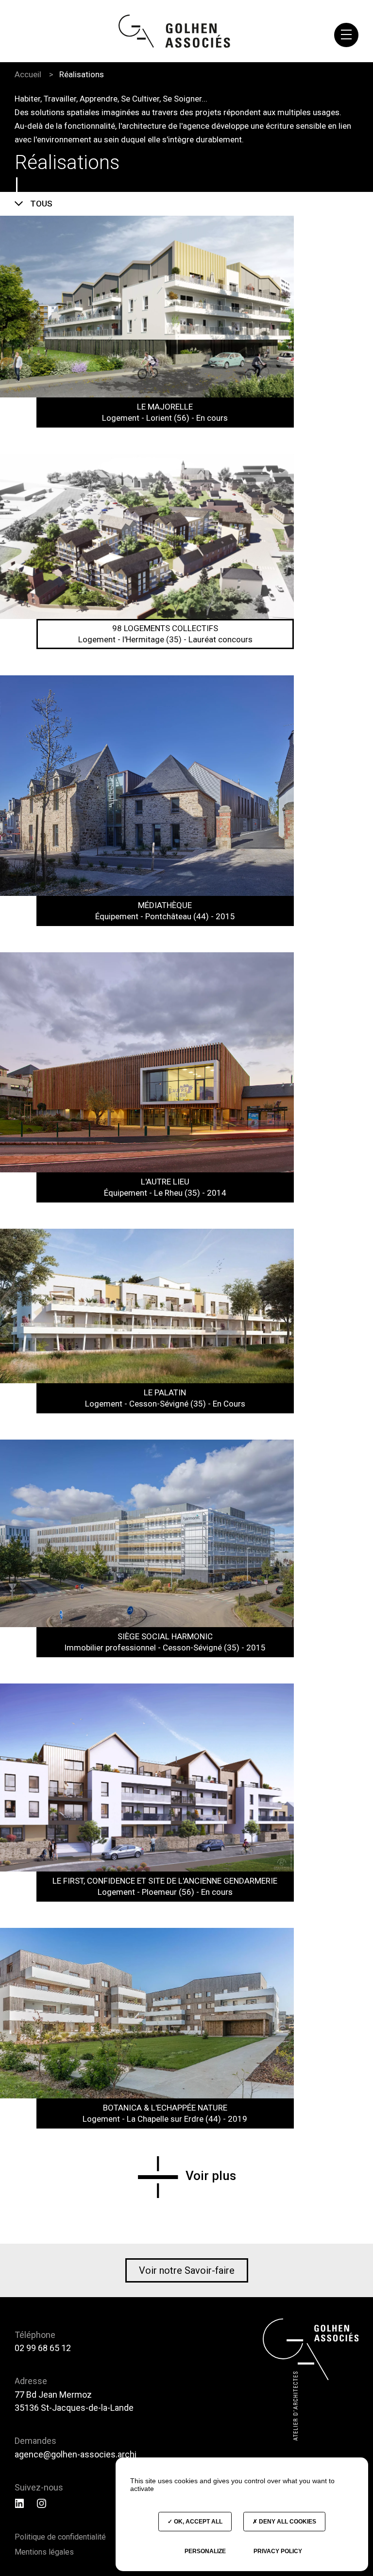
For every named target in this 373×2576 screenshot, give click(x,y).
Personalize (205, 2551)
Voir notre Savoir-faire (187, 2270)
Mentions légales (44, 2552)
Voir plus (211, 2176)
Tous (41, 204)
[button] (346, 35)
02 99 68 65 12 (43, 2348)
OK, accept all (197, 2522)
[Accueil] (174, 31)
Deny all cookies (287, 2522)
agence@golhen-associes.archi (76, 2454)
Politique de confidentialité (60, 2537)
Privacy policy (278, 2551)
